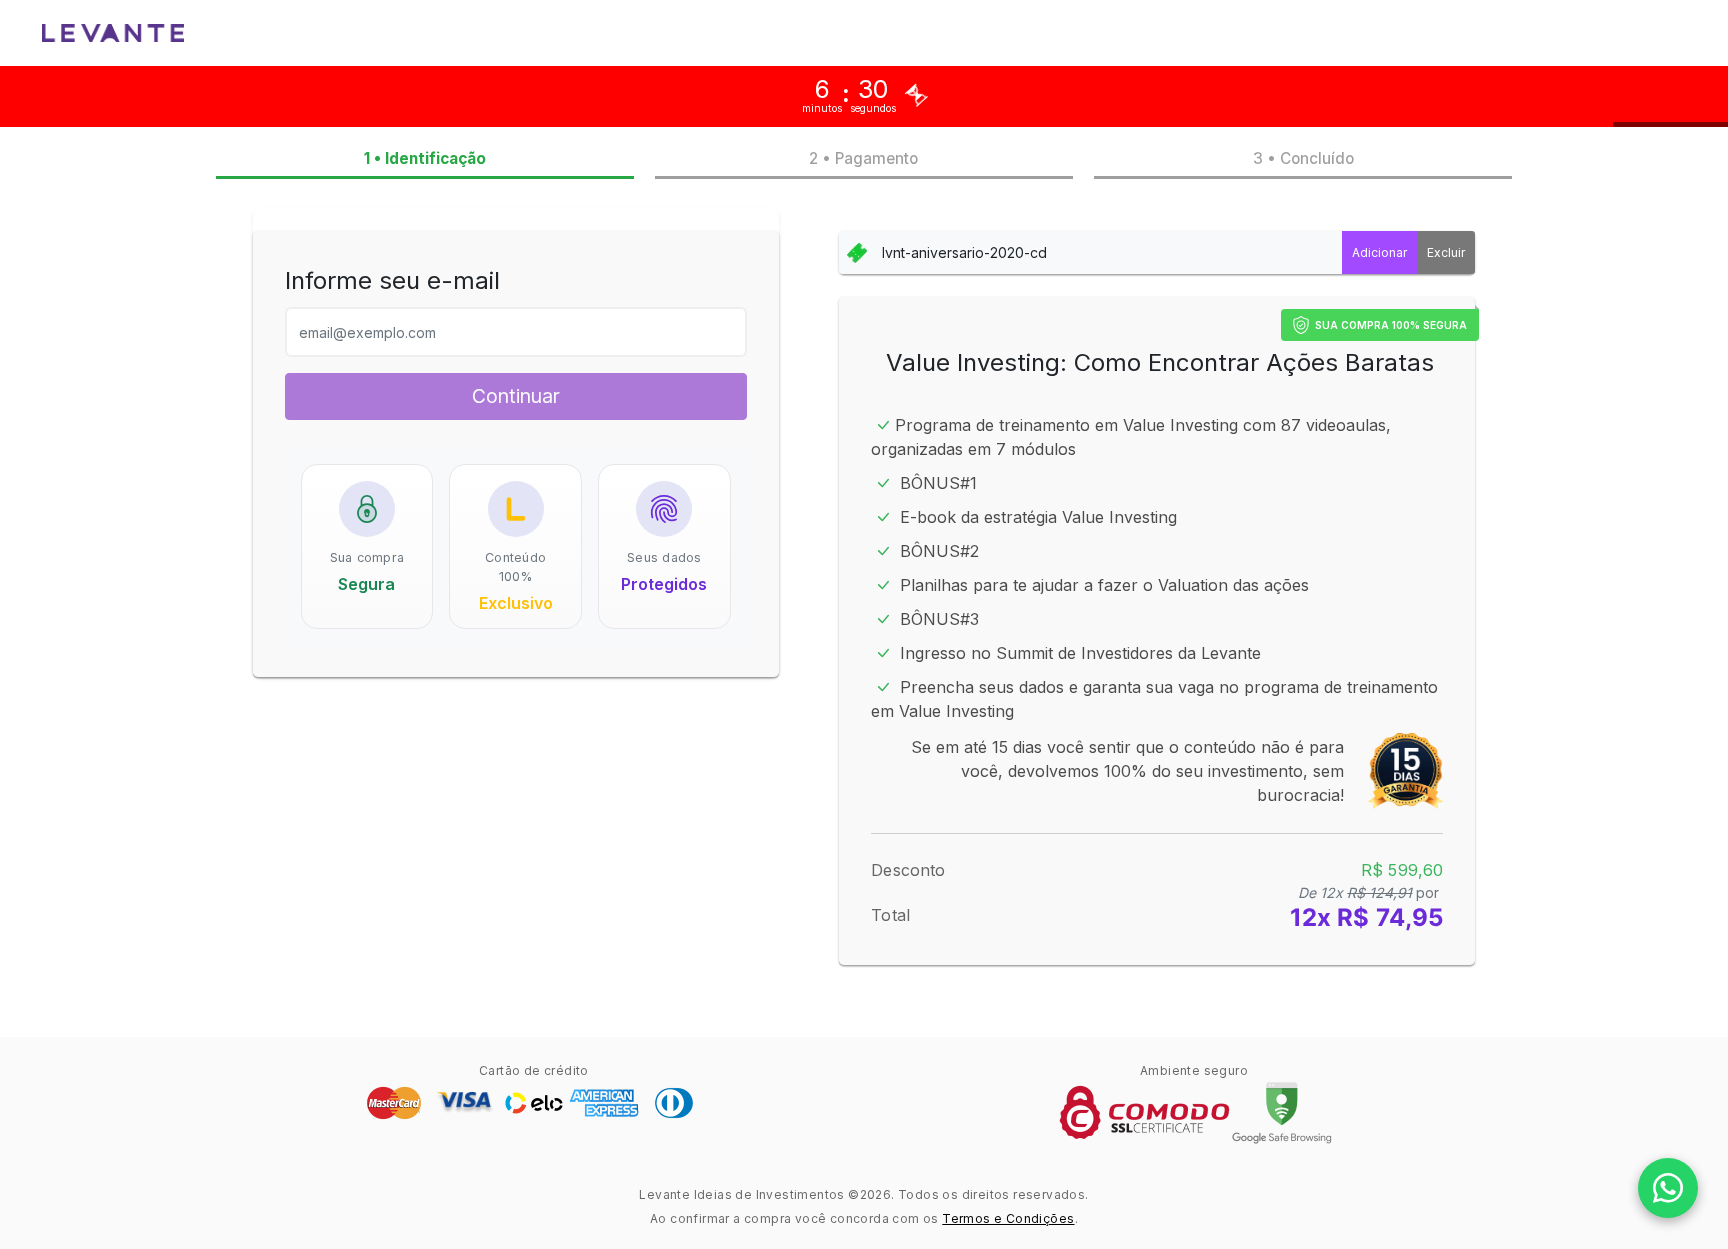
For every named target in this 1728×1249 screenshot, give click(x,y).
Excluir (1446, 252)
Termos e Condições (1008, 1218)
